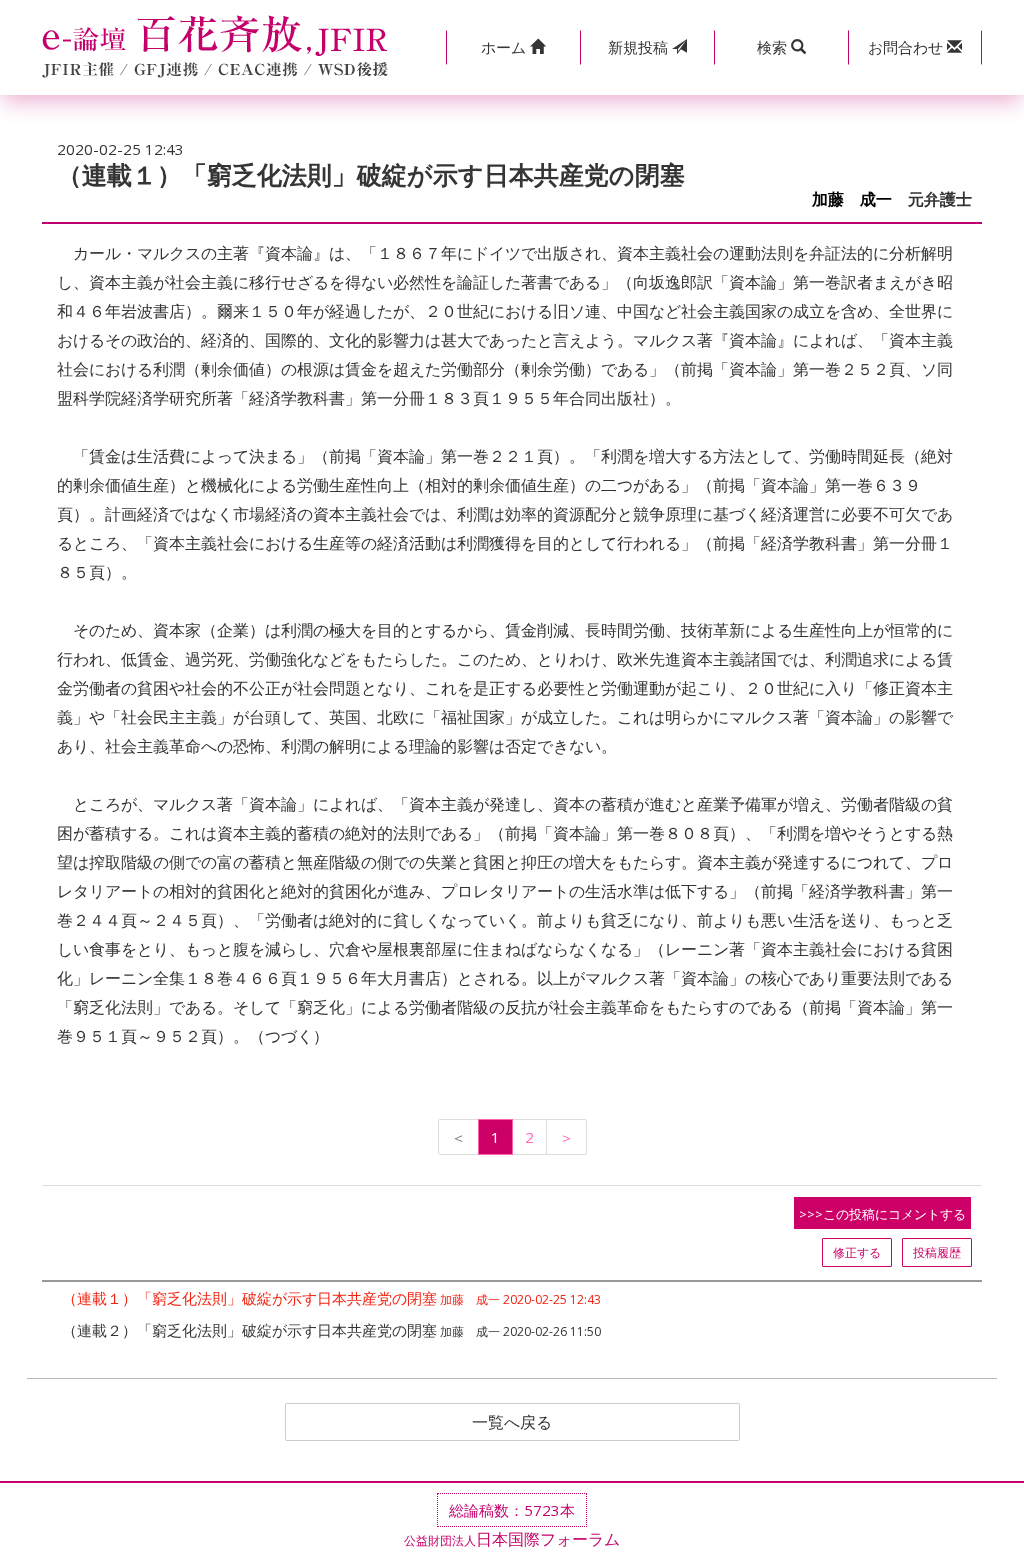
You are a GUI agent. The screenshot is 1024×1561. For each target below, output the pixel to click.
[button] (513, 47)
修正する (857, 1252)
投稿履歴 (937, 1252)
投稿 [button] (640, 47)
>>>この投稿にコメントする (882, 1214)
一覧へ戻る (512, 1422)
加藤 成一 (852, 199)
